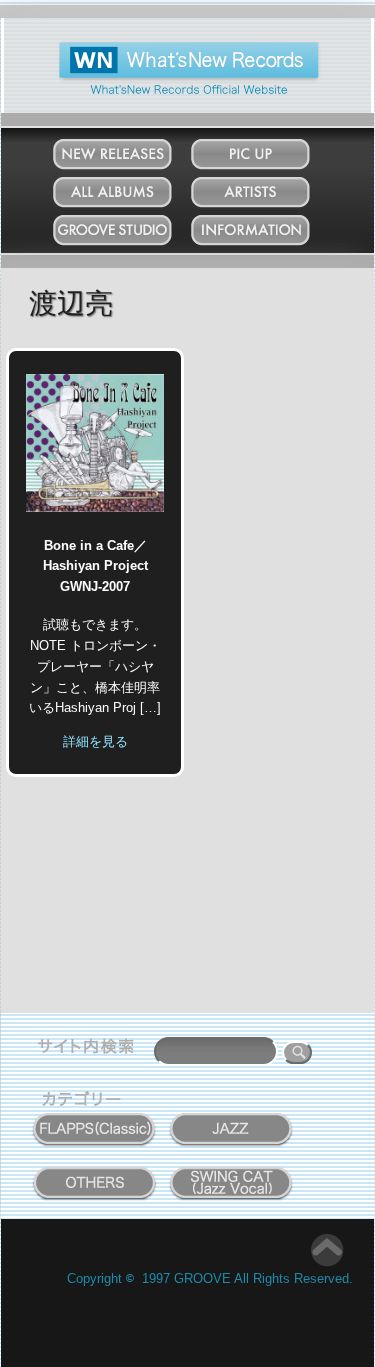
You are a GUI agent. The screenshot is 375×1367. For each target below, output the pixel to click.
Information (270, 225)
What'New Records (158, 49)
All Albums (132, 187)
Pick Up (270, 149)
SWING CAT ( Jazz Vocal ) (231, 1178)
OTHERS (95, 1172)
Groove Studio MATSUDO (132, 234)
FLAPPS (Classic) (94, 1118)
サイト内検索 (90, 1049)
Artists (270, 187)
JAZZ (232, 1118)
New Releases (132, 149)
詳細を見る (95, 741)
